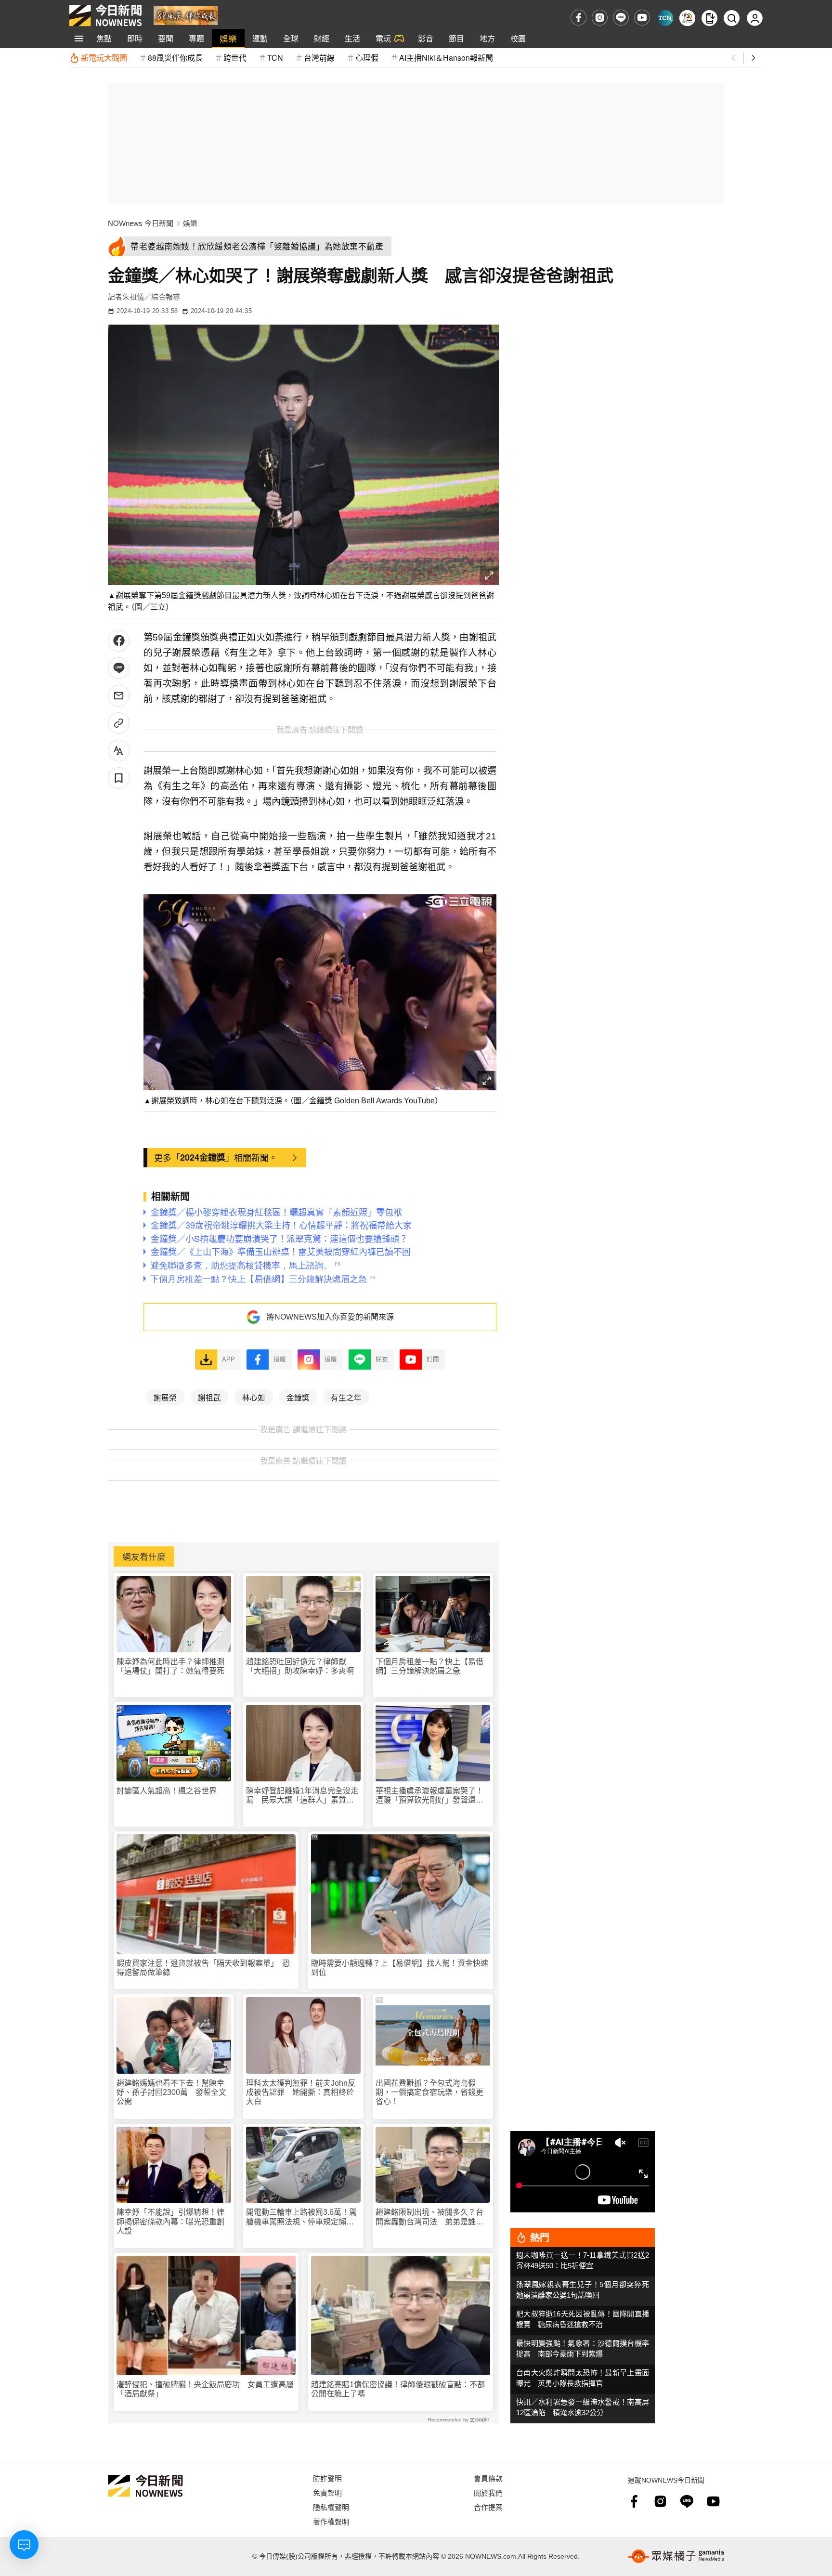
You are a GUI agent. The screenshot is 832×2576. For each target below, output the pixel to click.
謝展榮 (165, 1397)
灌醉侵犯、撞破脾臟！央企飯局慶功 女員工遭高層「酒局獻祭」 (205, 2389)
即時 (135, 38)
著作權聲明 (331, 2521)
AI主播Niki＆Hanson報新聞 (446, 58)
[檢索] (732, 18)
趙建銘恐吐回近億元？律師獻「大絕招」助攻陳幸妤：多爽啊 (300, 1666)
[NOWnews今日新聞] (105, 15)
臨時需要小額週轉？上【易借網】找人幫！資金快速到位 (400, 1968)
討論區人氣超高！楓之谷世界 (167, 1791)
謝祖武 (209, 1397)
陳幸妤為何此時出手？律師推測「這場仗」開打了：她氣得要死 (170, 1666)
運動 (260, 38)
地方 (487, 38)
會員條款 (488, 2478)
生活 (352, 38)
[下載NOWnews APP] (709, 18)
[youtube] (642, 18)
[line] (621, 18)
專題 (196, 38)
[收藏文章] (119, 778)
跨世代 (235, 58)
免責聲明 (327, 2492)
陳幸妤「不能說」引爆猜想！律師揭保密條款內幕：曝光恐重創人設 (170, 2221)
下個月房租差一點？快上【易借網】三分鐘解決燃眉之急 (429, 1666)
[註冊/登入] (755, 18)
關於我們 (488, 2492)
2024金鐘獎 (203, 1157)
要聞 (166, 38)
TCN (275, 58)
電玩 (383, 38)
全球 (291, 38)
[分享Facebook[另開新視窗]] (119, 641)
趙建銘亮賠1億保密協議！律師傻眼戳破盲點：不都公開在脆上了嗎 (398, 2389)
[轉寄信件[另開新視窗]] (119, 696)
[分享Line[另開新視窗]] (119, 668)
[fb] (578, 18)
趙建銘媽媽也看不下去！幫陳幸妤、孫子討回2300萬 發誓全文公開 (171, 2092)
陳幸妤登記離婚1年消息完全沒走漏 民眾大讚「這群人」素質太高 (302, 1796)
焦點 (104, 38)
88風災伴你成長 (175, 58)
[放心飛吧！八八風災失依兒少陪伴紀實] (186, 15)
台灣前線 (319, 58)
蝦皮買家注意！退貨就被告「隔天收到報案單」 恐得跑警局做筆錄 (203, 1968)
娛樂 (228, 38)
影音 (426, 38)
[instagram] (600, 18)
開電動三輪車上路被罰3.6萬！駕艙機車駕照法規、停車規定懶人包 (301, 2217)
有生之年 (346, 1397)
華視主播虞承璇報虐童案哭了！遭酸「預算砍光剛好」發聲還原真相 (429, 1796)
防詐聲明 (327, 2478)
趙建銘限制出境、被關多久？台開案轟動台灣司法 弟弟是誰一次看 (429, 2217)
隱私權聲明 (331, 2507)
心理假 (367, 58)
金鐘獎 (298, 1397)
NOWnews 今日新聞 (141, 223)
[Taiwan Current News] (665, 18)
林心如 (254, 1397)
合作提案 (488, 2507)
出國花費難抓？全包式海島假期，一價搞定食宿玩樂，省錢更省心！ (429, 2092)
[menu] (79, 39)
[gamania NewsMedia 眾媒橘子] (676, 2556)
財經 (322, 38)
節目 (456, 38)
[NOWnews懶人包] (687, 18)
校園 (518, 38)
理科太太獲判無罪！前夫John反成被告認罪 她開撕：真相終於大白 (301, 2092)
